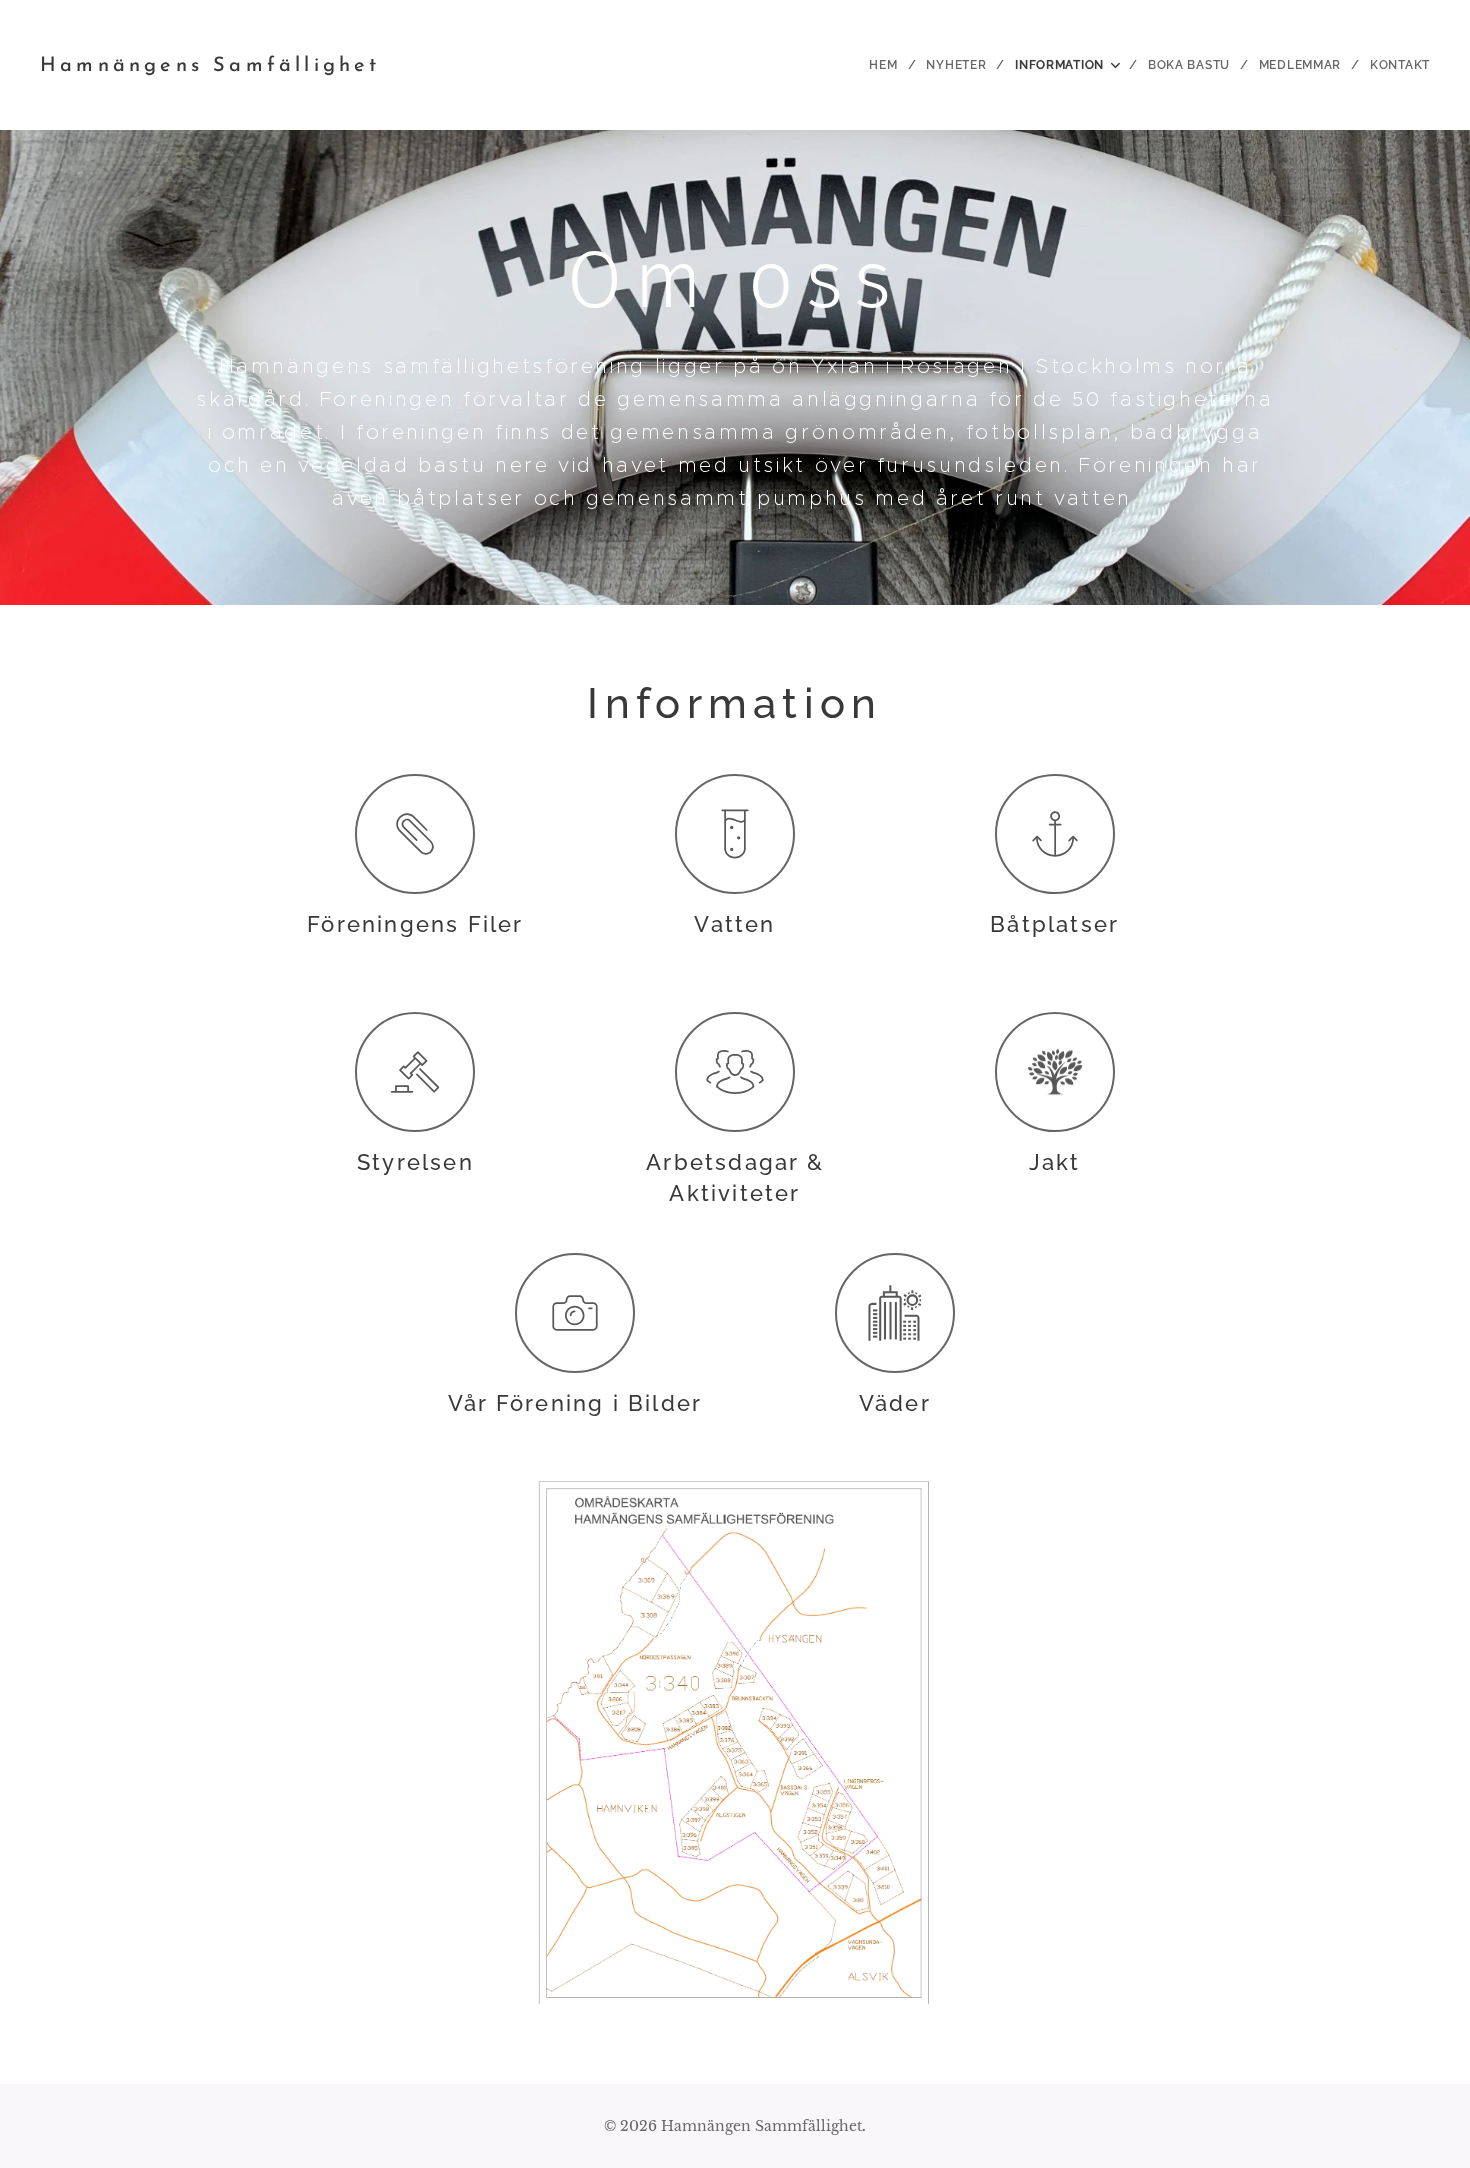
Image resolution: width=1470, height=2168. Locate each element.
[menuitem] (890, 65)
